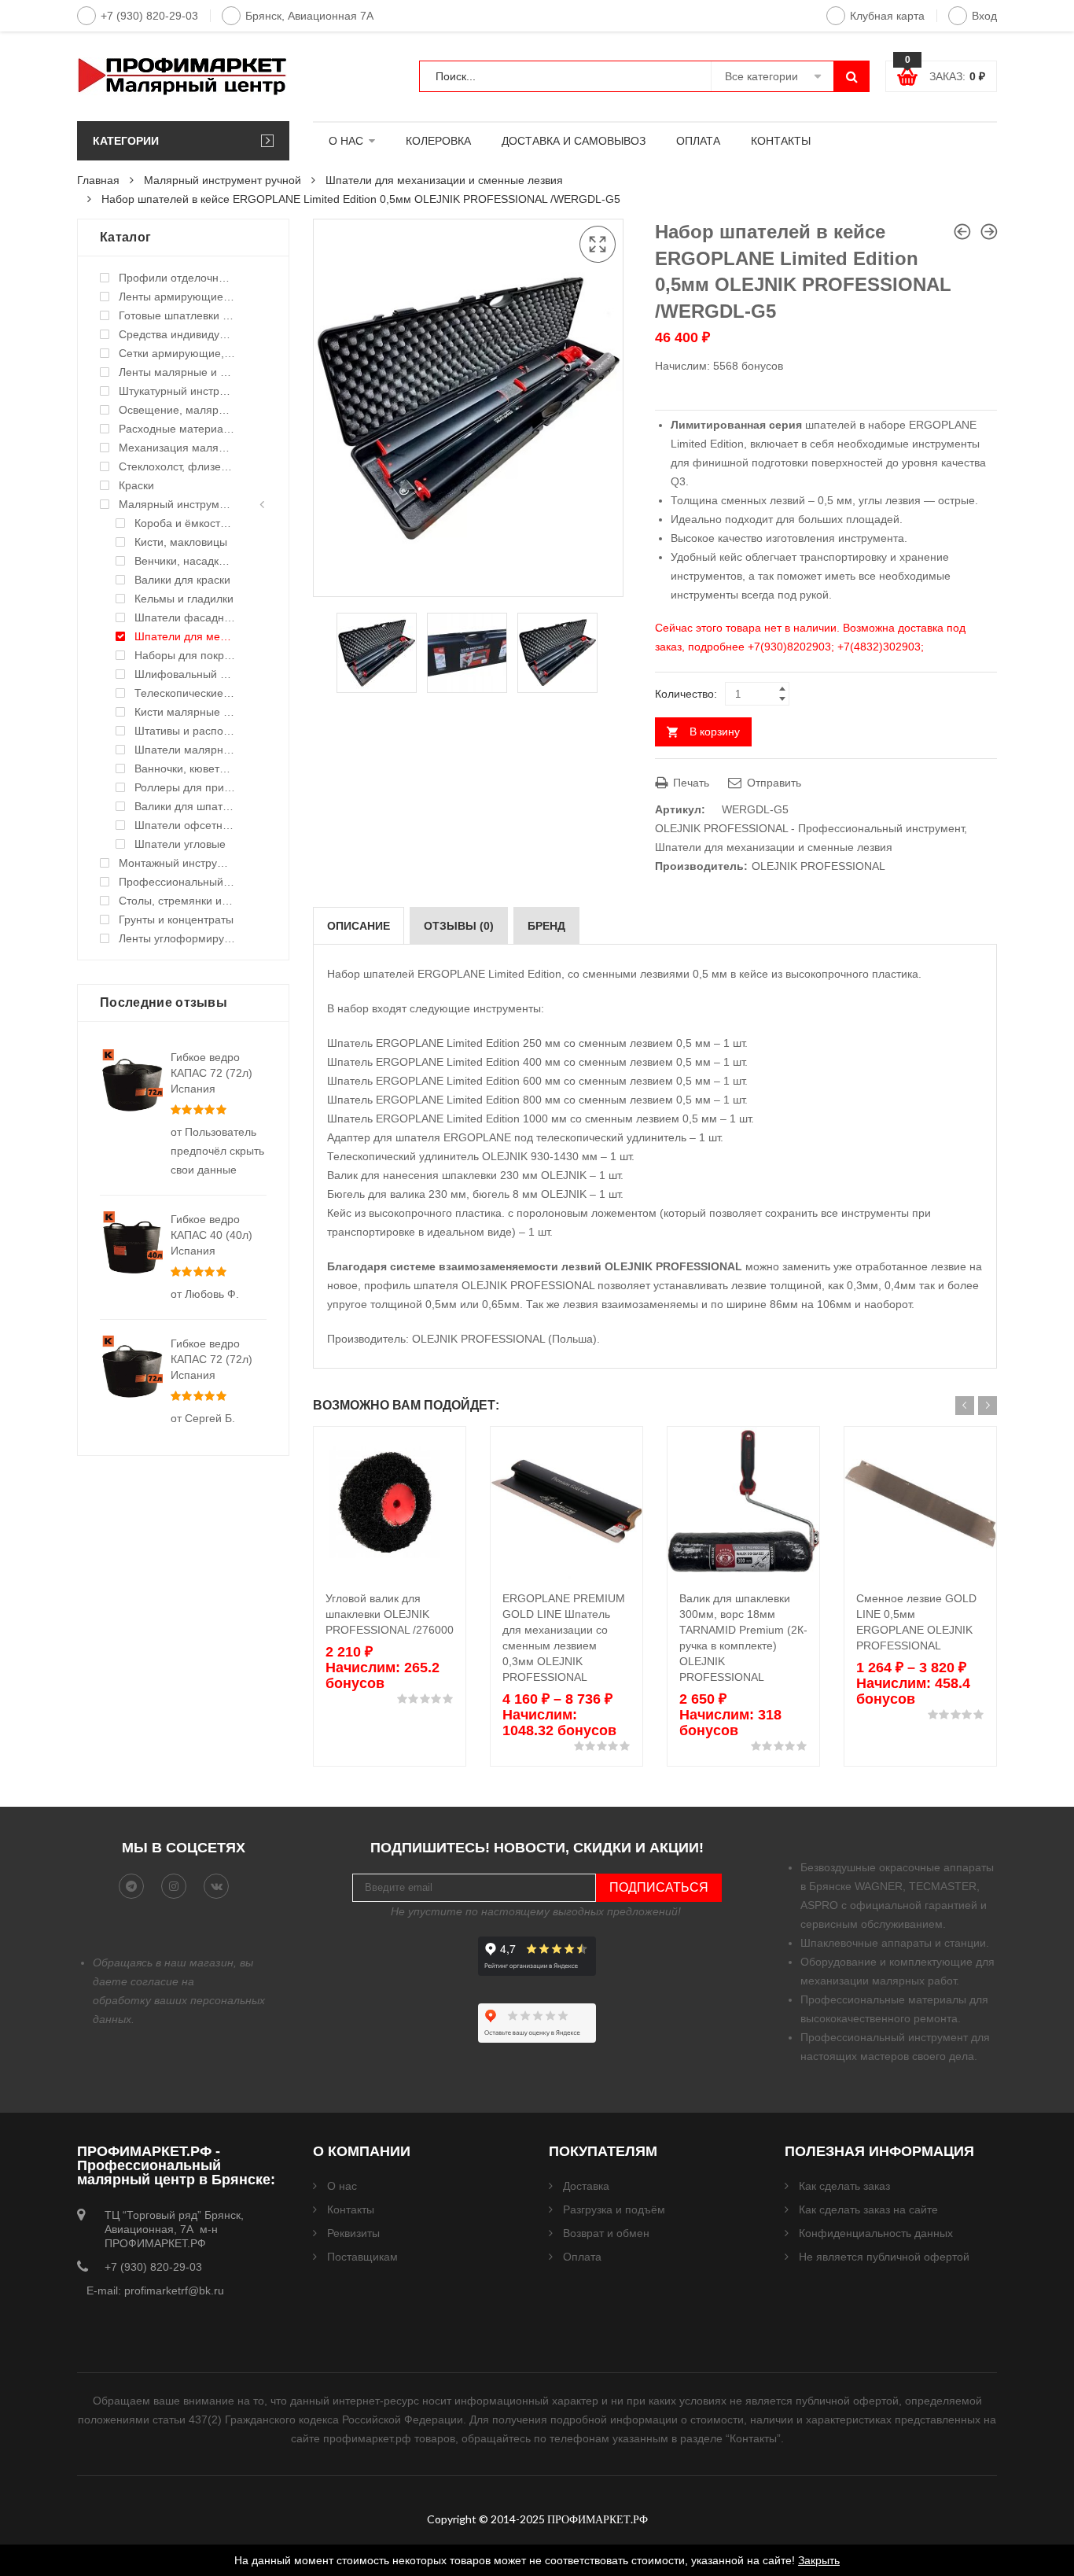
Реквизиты (353, 2233)
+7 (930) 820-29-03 (149, 16)
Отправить (772, 783)
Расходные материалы (177, 429)
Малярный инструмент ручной (223, 180)
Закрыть (819, 2560)
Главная (98, 180)
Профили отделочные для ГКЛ (177, 278)
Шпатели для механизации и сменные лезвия (444, 180)
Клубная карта (887, 16)
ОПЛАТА (698, 141)
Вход (984, 16)
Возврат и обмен (606, 2233)
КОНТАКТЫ (781, 141)
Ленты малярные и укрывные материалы (177, 372)
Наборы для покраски (185, 655)
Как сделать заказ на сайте (868, 2209)
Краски (136, 485)
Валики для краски (182, 580)
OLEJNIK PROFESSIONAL (818, 866)
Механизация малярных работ (177, 448)
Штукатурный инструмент (177, 391)
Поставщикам (362, 2257)
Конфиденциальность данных (876, 2233)
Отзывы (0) (459, 926)
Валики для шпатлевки (185, 806)
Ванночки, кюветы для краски (185, 768)
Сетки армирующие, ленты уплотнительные (177, 353)
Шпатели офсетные (185, 825)
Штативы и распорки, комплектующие (185, 731)
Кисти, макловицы (181, 542)
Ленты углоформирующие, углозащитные (177, 938)
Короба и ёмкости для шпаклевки (185, 523)
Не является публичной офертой (884, 2257)
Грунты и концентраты (176, 919)
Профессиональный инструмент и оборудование (177, 882)
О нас (342, 2186)
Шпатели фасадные (185, 617)
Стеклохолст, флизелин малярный (177, 466)
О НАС (346, 141)
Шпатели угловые (180, 844)
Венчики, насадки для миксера (185, 561)
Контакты (351, 2209)
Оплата (582, 2257)
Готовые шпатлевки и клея (177, 315)
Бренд (546, 926)
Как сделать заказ (844, 2186)
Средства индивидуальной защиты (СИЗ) (177, 334)
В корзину (715, 732)
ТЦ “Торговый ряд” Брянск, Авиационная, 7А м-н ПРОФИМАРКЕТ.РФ (174, 2229)
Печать (690, 783)
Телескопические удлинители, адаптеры (185, 693)
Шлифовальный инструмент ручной (185, 674)
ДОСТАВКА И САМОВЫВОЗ (574, 141)
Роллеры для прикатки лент (185, 787)
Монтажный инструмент (177, 863)
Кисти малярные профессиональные (185, 712)
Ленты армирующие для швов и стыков (177, 297)
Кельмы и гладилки (184, 599)
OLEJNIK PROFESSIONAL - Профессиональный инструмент (809, 828)
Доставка (586, 2186)
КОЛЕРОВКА (438, 141)
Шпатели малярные (185, 750)
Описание (359, 926)
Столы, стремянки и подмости (177, 901)
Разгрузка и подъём (614, 2209)
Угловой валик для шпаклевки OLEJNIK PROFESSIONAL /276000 (390, 1614)
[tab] (359, 926)
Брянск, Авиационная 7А (309, 16)
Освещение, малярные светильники (177, 410)
